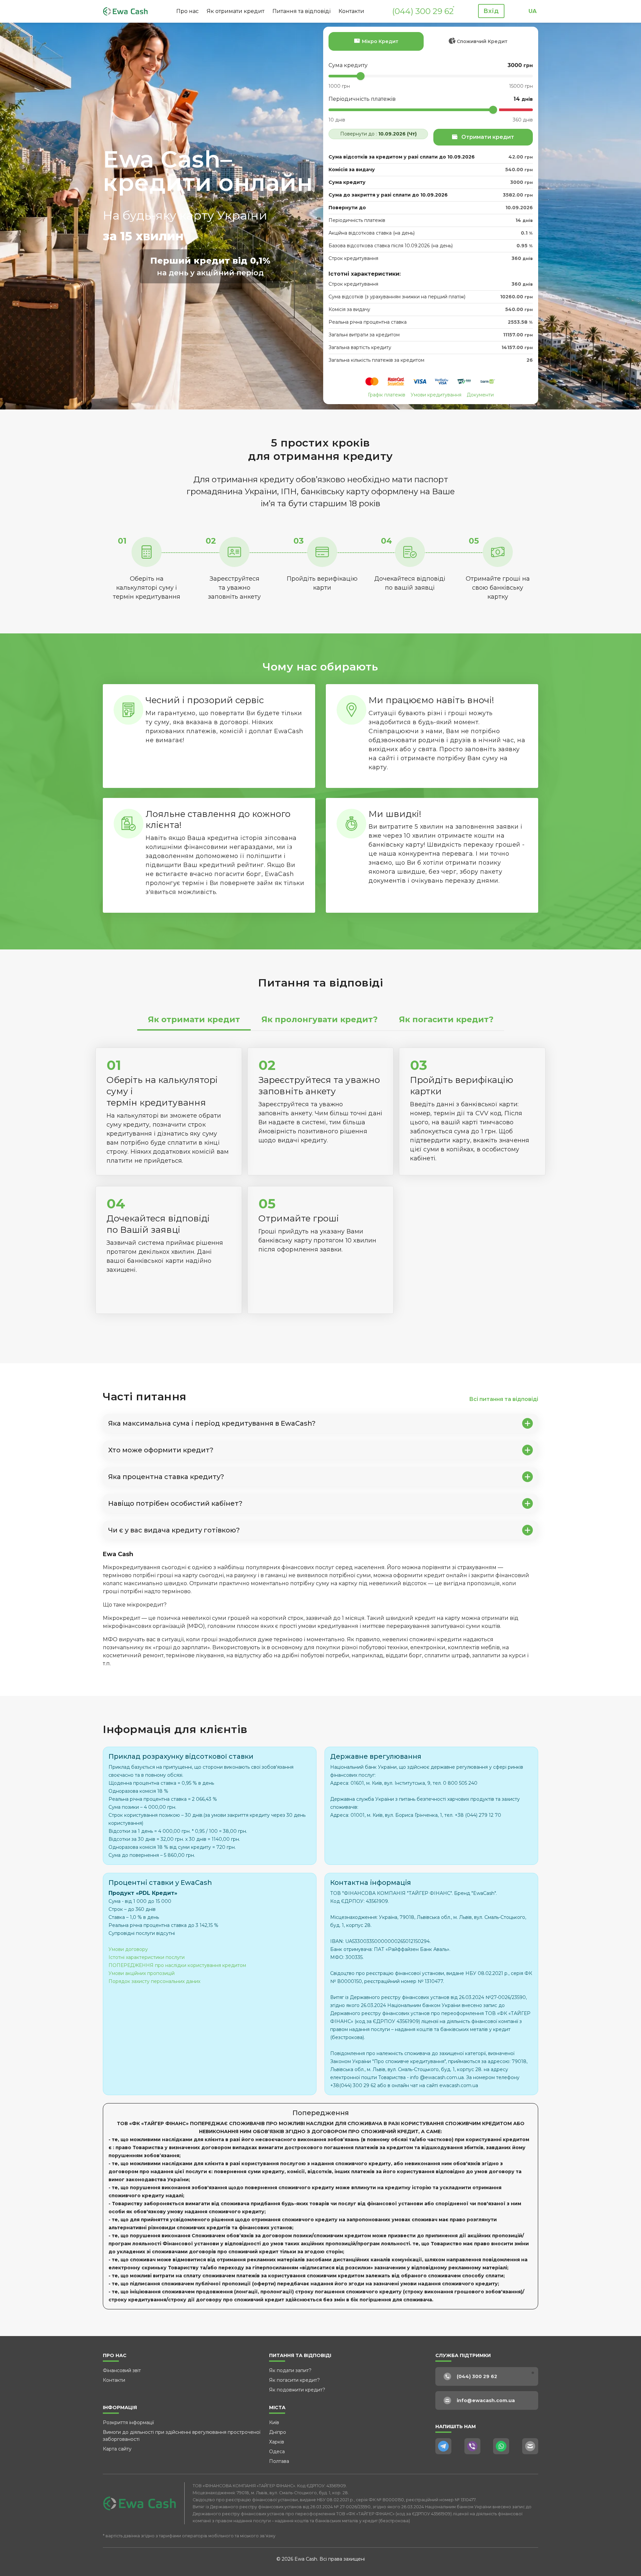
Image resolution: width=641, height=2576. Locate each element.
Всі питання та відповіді (504, 1399)
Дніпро (278, 2432)
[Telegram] (443, 2446)
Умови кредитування (436, 395)
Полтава (279, 2461)
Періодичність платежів (362, 99)
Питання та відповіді (301, 11)
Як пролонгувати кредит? (319, 1019)
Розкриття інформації (128, 2422)
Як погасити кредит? (446, 1019)
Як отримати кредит (236, 11)
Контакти (351, 11)
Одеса (277, 2452)
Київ (274, 2422)
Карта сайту (117, 2449)
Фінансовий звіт (122, 2370)
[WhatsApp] (501, 2446)
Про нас (187, 11)
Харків (277, 2442)
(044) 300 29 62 (423, 11)
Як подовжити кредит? (297, 2390)
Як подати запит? (290, 2370)
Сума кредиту (348, 65)
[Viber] (472, 2446)
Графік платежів (387, 395)
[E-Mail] (530, 2446)
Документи (480, 395)
